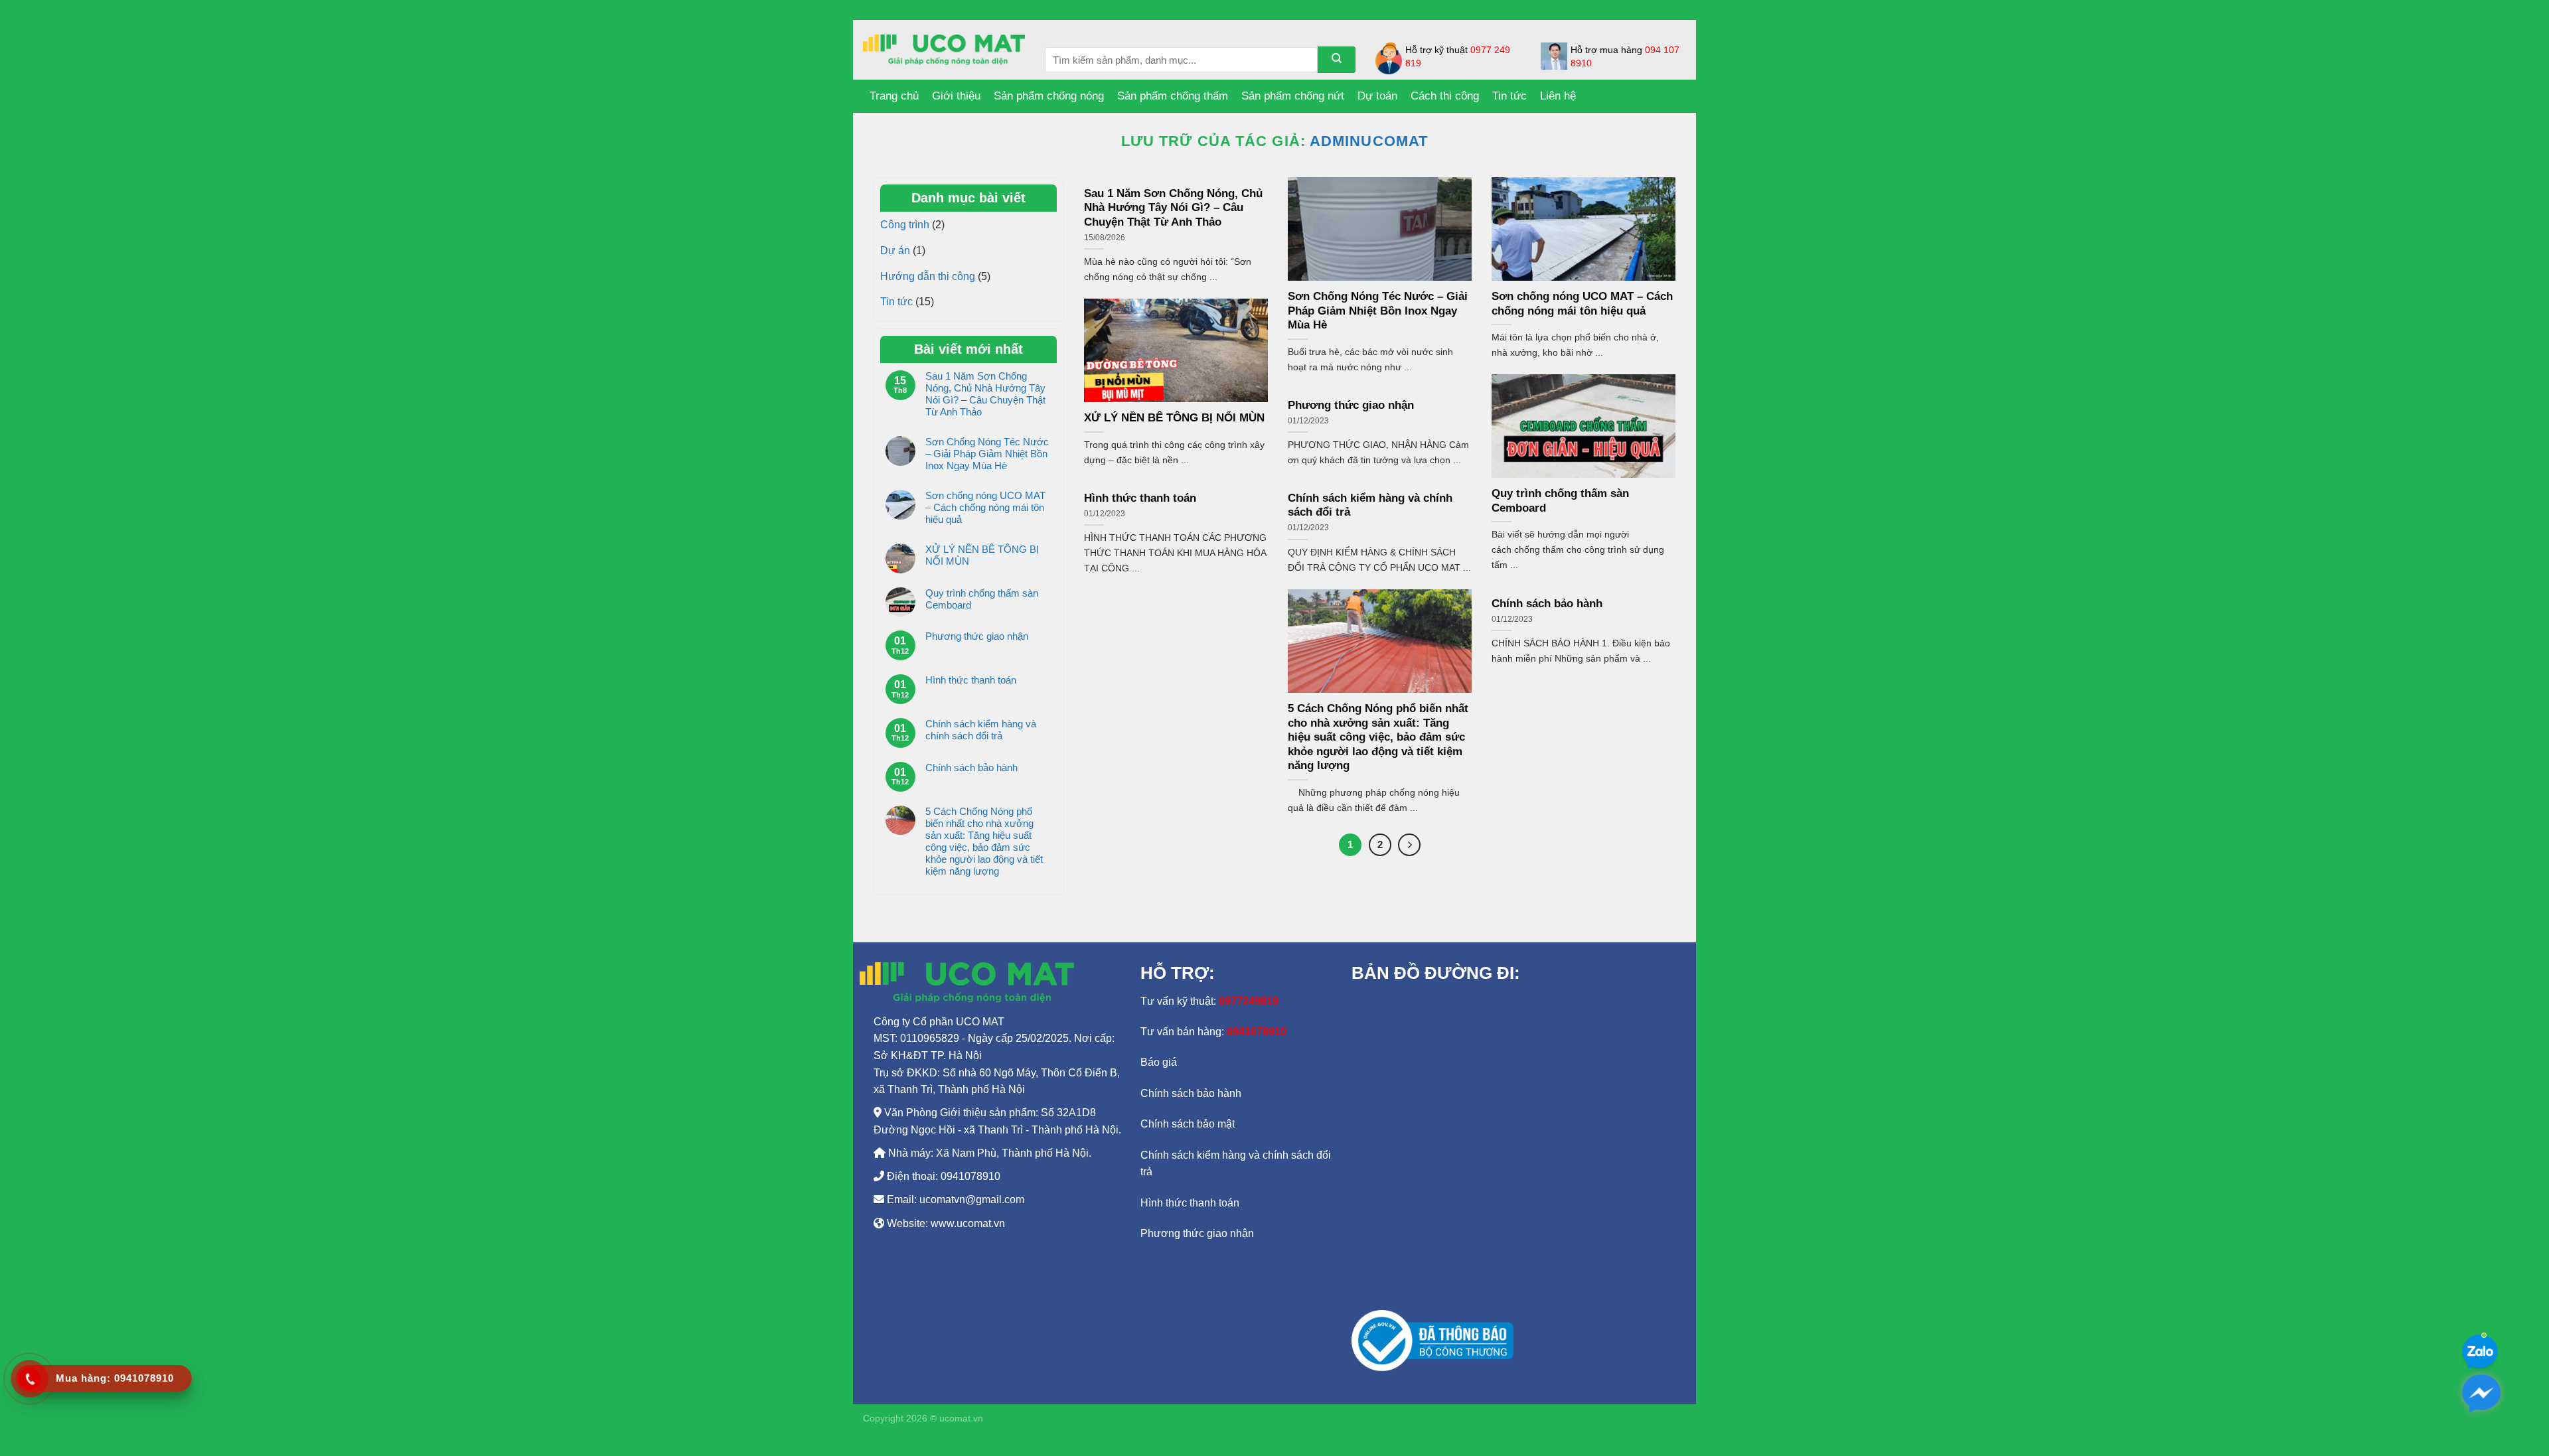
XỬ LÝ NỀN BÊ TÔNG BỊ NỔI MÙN (982, 555)
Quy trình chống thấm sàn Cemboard (982, 599)
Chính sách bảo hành (971, 767)
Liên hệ (1558, 96)
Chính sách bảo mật (1188, 1124)
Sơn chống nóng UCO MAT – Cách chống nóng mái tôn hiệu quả (985, 507)
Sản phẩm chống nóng (1049, 96)
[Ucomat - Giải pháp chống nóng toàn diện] (944, 50)
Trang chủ (894, 96)
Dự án (895, 251)
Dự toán (1377, 96)
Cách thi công (1445, 96)
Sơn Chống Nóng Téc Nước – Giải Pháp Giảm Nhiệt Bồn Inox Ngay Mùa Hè (987, 454)
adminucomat (1369, 141)
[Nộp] (1337, 60)
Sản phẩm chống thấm (1173, 96)
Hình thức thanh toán (971, 680)
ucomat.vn (961, 1418)
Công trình (905, 225)
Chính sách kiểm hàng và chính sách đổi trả (981, 730)
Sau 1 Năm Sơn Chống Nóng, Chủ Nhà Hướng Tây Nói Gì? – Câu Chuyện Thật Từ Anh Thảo (985, 394)
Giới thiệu (956, 96)
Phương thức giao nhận (977, 636)
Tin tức (1509, 96)
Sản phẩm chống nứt (1293, 96)
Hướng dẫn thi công (928, 276)
